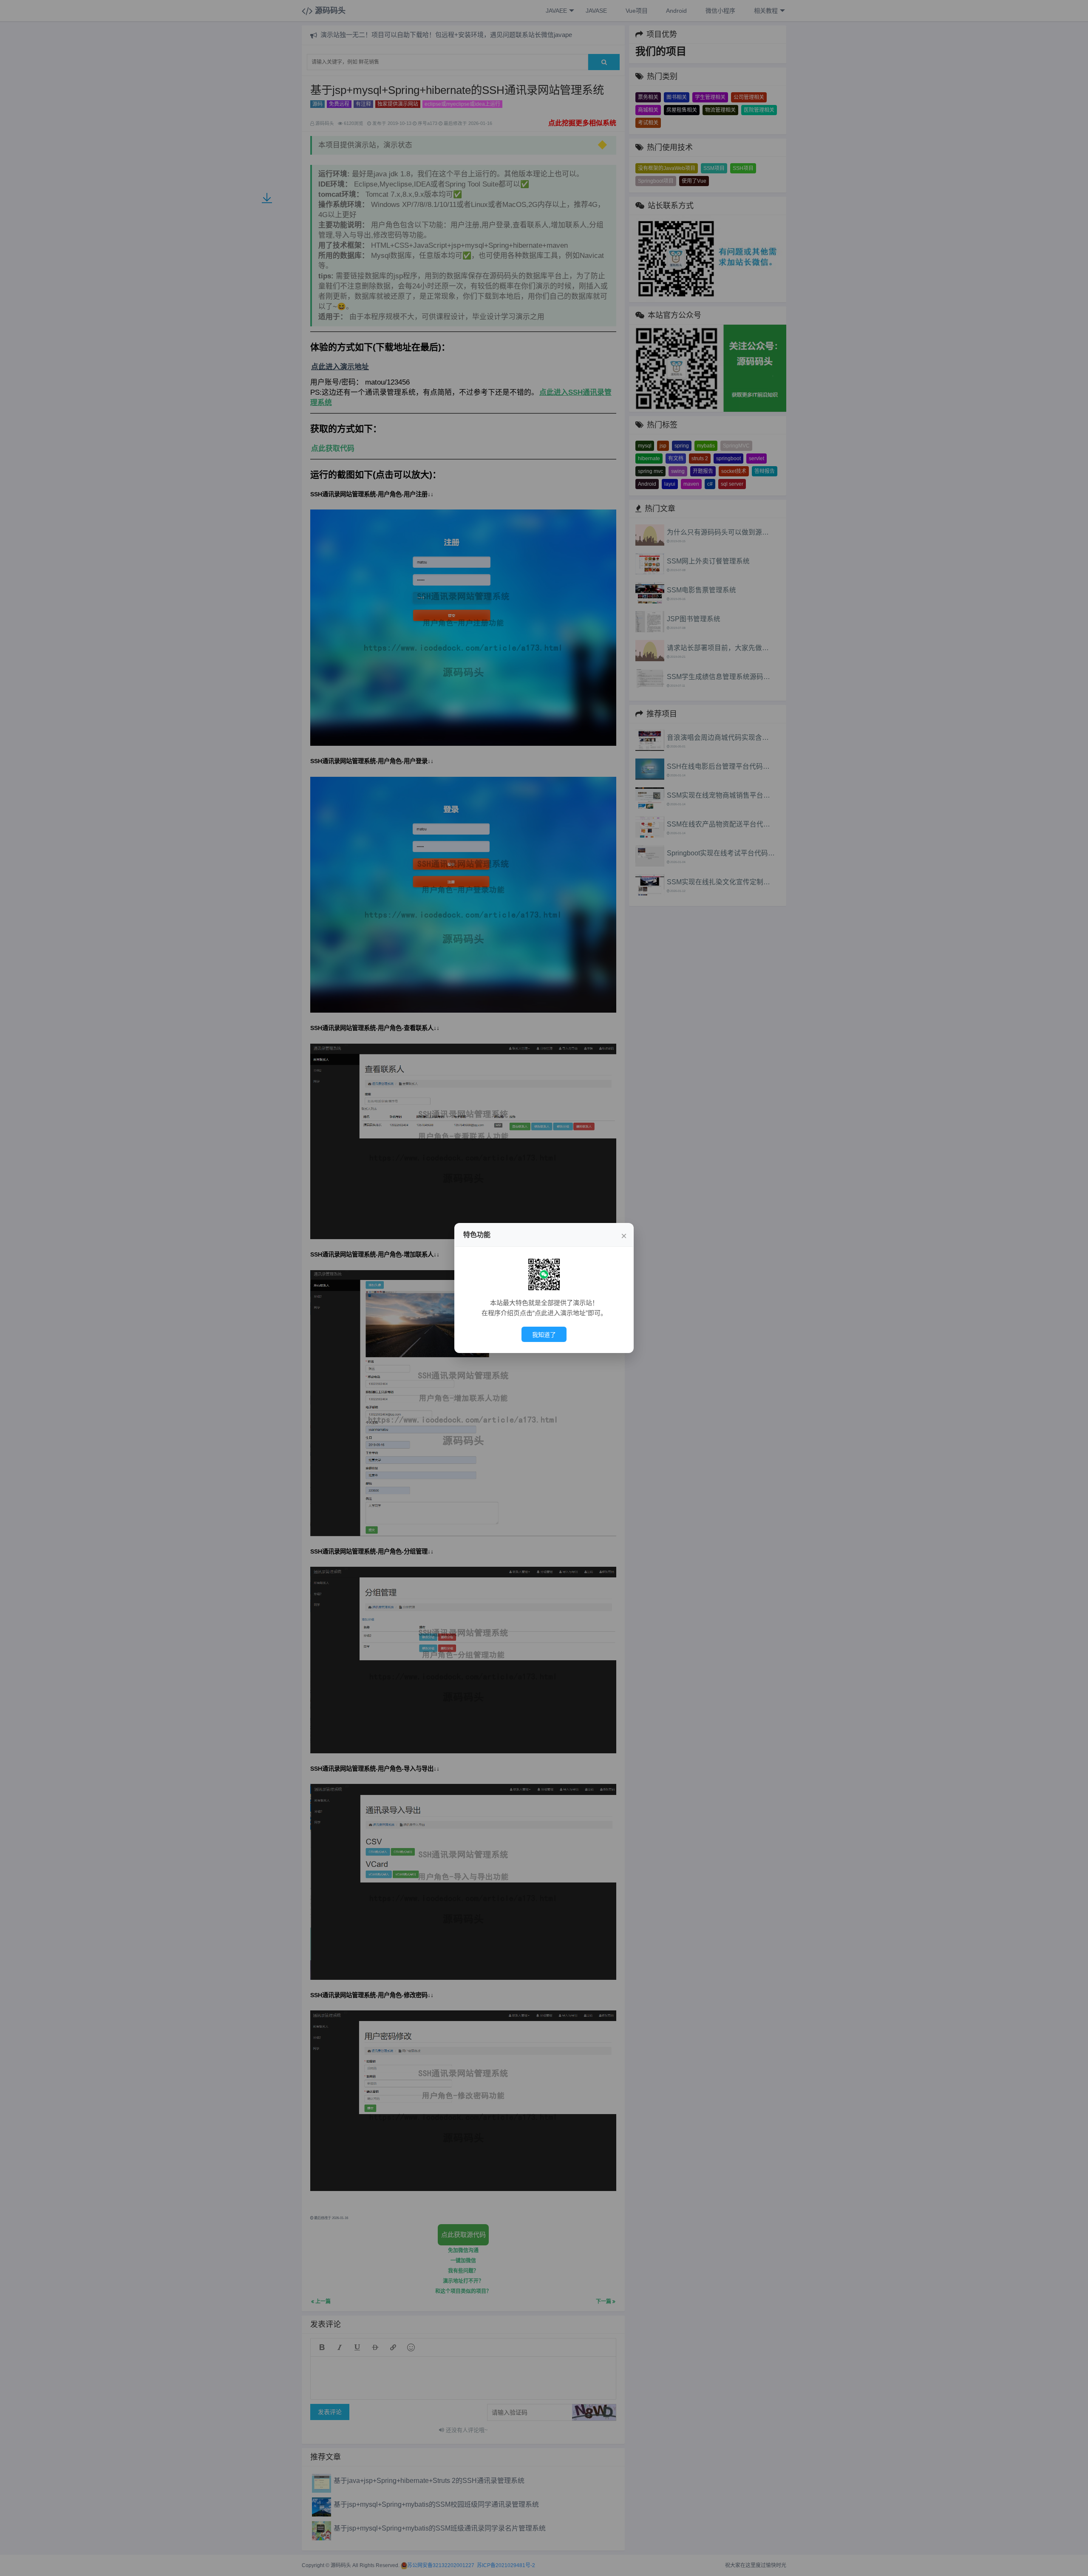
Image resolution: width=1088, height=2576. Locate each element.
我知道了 (544, 1335)
